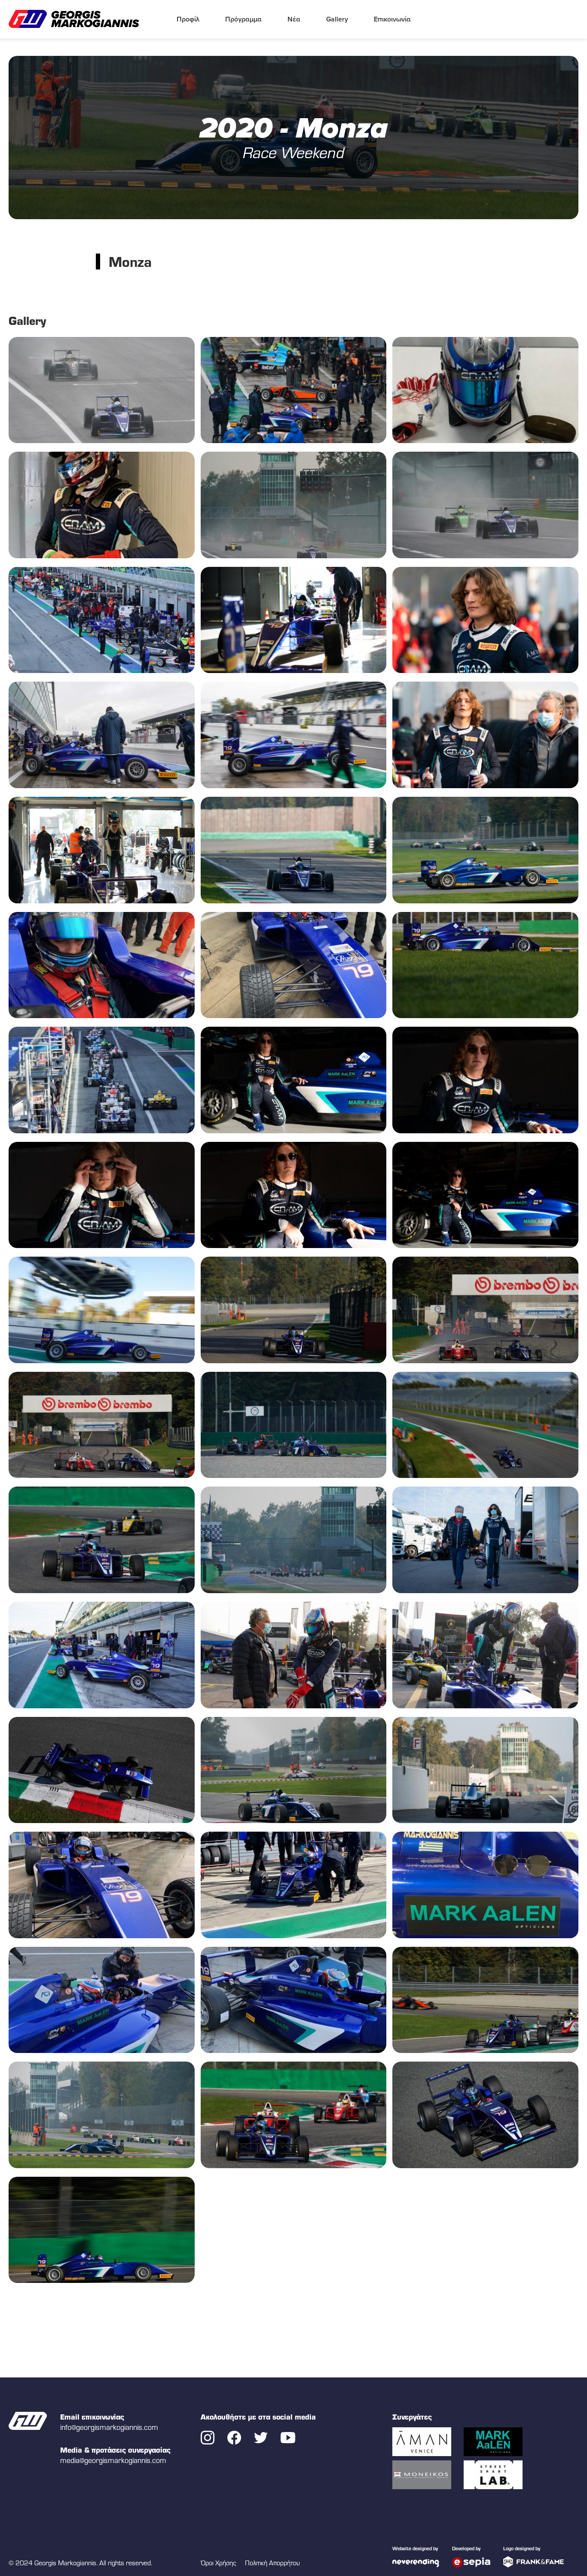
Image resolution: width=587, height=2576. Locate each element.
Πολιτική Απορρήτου (272, 2563)
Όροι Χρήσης (219, 2563)
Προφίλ (188, 19)
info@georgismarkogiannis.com (109, 2427)
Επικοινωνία (392, 19)
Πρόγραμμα (243, 19)
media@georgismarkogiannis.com (113, 2460)
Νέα (294, 19)
